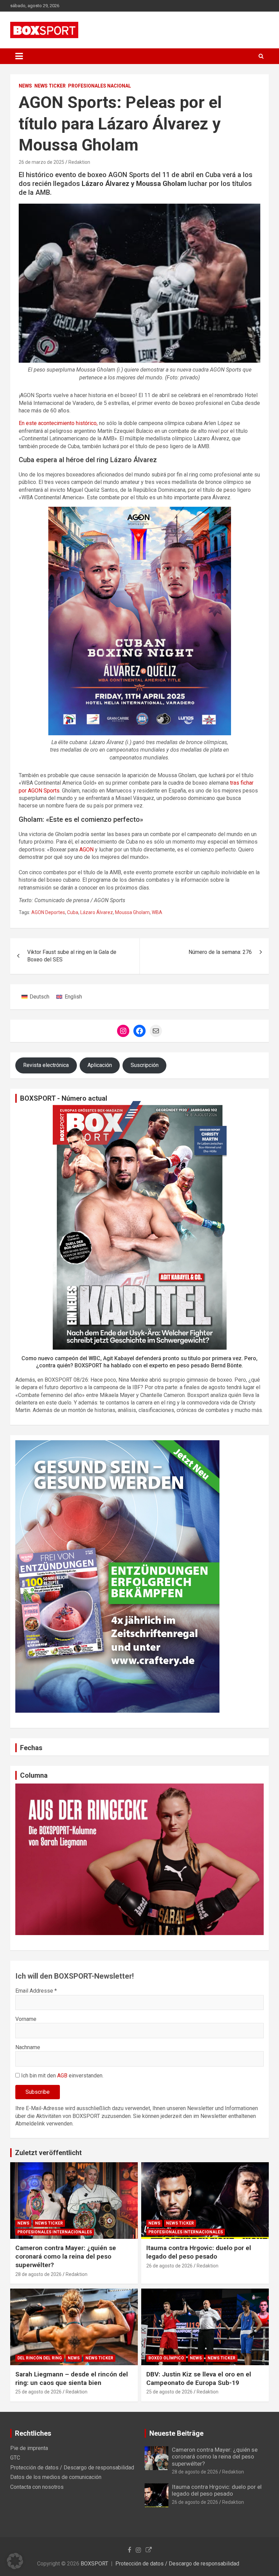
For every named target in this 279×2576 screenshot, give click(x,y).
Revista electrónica (46, 1065)
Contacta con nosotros (37, 2487)
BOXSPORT (94, 2564)
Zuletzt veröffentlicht (48, 2153)
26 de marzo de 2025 (42, 162)
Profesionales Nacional (100, 86)
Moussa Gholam (132, 912)
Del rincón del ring (40, 2358)
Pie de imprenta (29, 2448)
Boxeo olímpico (166, 2358)
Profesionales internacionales (55, 2232)
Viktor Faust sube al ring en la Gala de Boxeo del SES (72, 956)
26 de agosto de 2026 (169, 2266)
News (25, 86)
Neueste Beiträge (176, 2433)
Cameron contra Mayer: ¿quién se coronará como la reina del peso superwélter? (66, 2256)
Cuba (73, 912)
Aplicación (100, 1065)
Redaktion (79, 162)
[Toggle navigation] (19, 56)
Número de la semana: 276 (220, 952)
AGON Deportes (48, 912)
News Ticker (50, 86)
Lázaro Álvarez (97, 912)
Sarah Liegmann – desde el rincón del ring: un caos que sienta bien (72, 2378)
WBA (157, 912)
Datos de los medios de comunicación (56, 2477)
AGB (62, 2076)
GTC (15, 2458)
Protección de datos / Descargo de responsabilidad (72, 2468)
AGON (86, 850)
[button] (15, 2561)
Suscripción (145, 1065)
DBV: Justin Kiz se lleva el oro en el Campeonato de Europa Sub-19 (199, 2378)
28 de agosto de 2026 (38, 2274)
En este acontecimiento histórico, (58, 423)
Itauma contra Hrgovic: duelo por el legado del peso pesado (199, 2252)
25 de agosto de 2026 (38, 2392)
